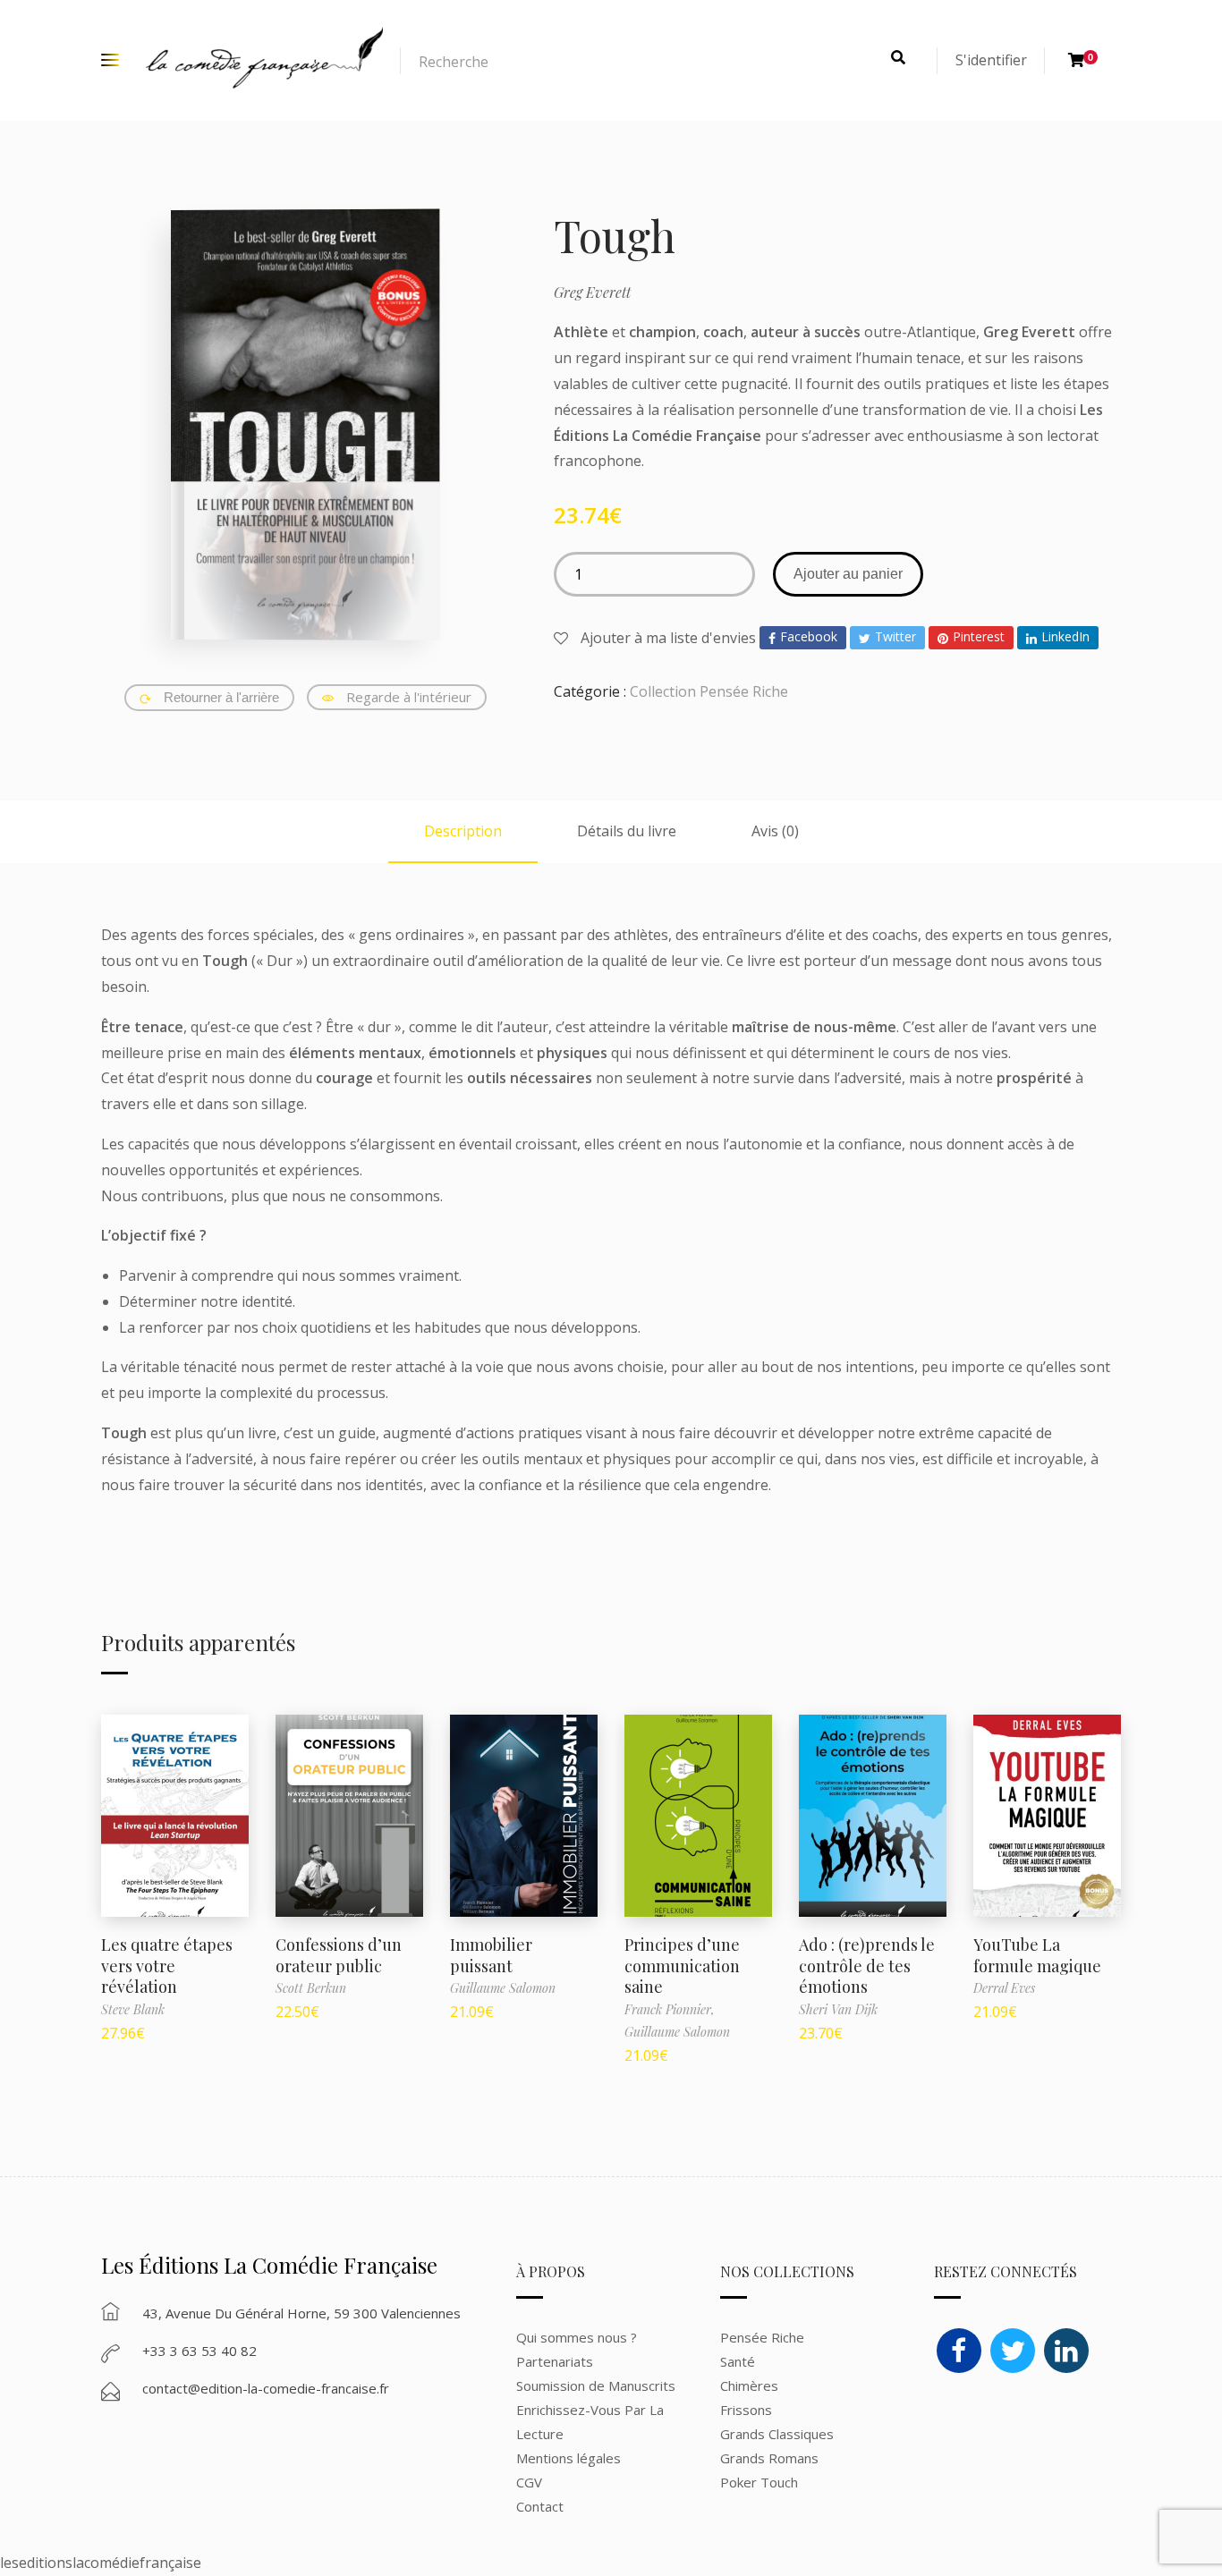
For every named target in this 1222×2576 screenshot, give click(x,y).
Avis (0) (775, 831)
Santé (738, 2361)
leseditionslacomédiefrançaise (101, 2563)
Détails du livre (627, 831)
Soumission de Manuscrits (596, 2385)
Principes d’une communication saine (682, 1966)
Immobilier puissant (491, 1955)
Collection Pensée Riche (709, 691)
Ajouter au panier (848, 574)
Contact (540, 2506)
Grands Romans (771, 2458)
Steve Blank (133, 2009)
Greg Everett (592, 292)
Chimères (749, 2385)
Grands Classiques (777, 2434)
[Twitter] (1013, 2351)
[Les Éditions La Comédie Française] (264, 60)
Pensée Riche (762, 2337)
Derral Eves (1004, 1988)
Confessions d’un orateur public (339, 1955)
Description (463, 831)
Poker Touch (759, 2482)
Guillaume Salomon (503, 1988)
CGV (529, 2482)
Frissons (746, 2410)
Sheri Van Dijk (838, 2009)
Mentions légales (569, 2458)
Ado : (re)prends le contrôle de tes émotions (867, 1966)
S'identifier (991, 60)
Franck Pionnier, (670, 2009)
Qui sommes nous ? (577, 2337)
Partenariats (555, 2361)
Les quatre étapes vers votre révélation (167, 1966)
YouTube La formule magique (1037, 1955)
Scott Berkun (311, 1988)
